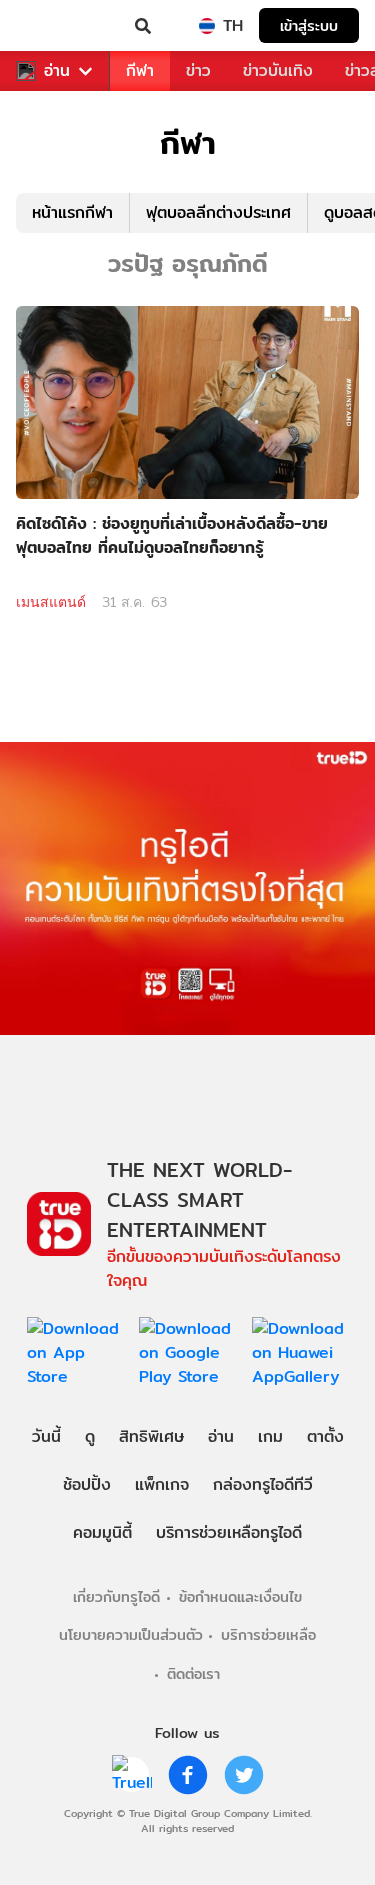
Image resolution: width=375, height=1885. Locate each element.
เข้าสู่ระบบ (309, 25)
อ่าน (57, 71)
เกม (270, 1436)
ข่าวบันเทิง (278, 70)
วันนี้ (46, 1436)
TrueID (56, 26)
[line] (132, 1775)
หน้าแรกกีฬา (72, 212)
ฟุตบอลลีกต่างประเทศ (218, 212)
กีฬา (140, 70)
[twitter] (244, 1775)
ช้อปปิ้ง (87, 1484)
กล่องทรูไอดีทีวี (263, 1484)
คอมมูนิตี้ (102, 1532)
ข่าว (198, 70)
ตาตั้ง (325, 1436)
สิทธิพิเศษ (151, 1436)
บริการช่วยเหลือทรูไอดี (229, 1532)
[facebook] (188, 1775)
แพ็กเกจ (162, 1484)
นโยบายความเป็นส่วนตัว (131, 1634)
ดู (90, 1436)
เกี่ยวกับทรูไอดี (116, 1596)
